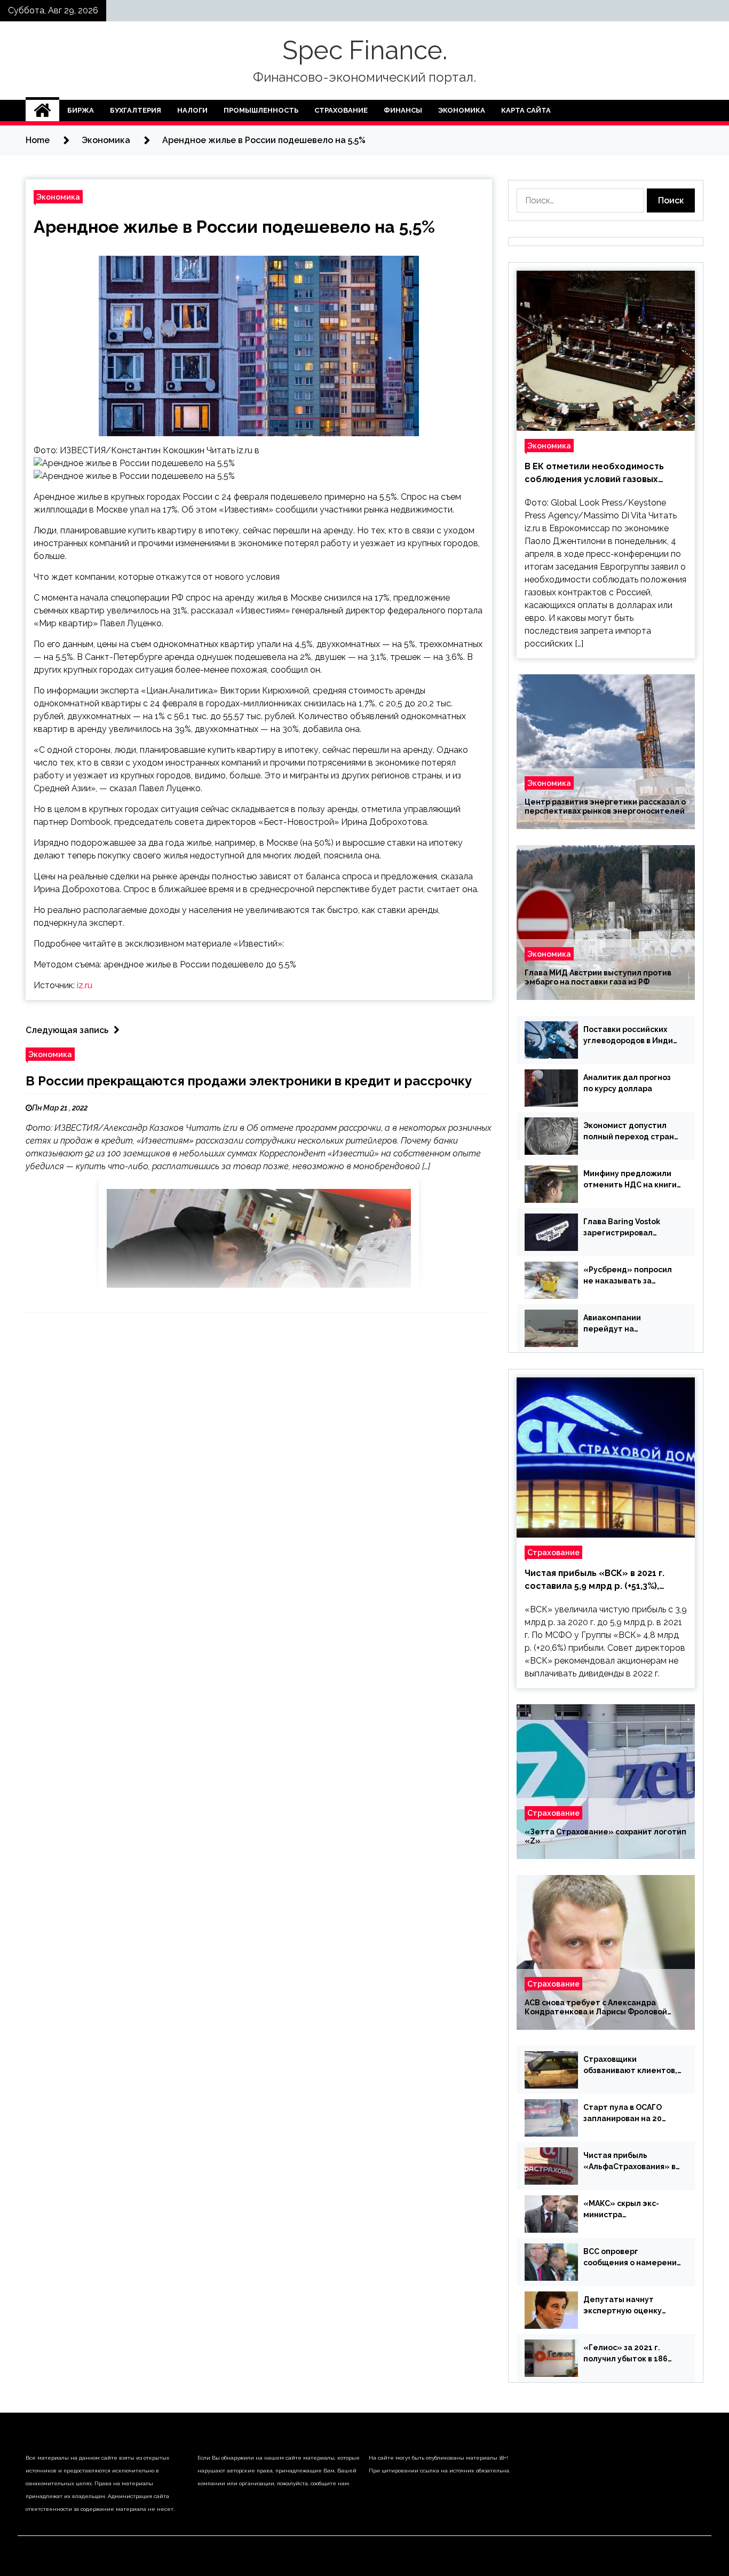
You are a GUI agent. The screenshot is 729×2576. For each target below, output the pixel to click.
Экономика (462, 110)
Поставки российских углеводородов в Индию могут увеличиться (631, 1036)
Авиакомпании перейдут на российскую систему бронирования (624, 1324)
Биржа (81, 110)
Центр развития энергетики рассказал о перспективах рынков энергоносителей (605, 806)
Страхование (341, 110)
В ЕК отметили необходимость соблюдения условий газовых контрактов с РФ (594, 474)
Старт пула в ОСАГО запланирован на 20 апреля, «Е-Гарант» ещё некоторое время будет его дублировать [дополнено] (630, 2114)
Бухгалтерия (136, 110)
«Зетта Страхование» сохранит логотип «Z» (605, 1836)
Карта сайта (526, 110)
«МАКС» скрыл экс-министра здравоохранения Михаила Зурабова (621, 2210)
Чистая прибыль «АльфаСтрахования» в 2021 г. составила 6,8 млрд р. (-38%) (629, 2162)
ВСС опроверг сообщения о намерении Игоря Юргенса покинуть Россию (632, 2258)
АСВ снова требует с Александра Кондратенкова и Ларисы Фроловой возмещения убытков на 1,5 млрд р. (596, 2007)
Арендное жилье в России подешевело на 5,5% (234, 227)
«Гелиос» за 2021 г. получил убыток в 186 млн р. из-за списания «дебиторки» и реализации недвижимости (625, 2354)
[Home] (42, 111)
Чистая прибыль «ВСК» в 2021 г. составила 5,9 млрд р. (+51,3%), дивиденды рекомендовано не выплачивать (595, 1580)
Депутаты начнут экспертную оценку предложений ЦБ (623, 2306)
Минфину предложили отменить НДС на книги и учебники (630, 1180)
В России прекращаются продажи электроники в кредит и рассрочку (249, 1081)
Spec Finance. (365, 50)
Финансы (403, 110)
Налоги (192, 110)
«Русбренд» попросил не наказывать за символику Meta (628, 1276)
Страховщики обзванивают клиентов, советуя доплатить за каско (630, 2066)
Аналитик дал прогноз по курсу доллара (627, 1083)
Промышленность (261, 110)
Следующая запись (67, 1030)
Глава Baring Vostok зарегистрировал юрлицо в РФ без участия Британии (632, 1228)
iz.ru (85, 985)
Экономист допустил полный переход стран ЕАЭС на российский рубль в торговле (629, 1132)
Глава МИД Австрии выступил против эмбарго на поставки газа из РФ (598, 977)
